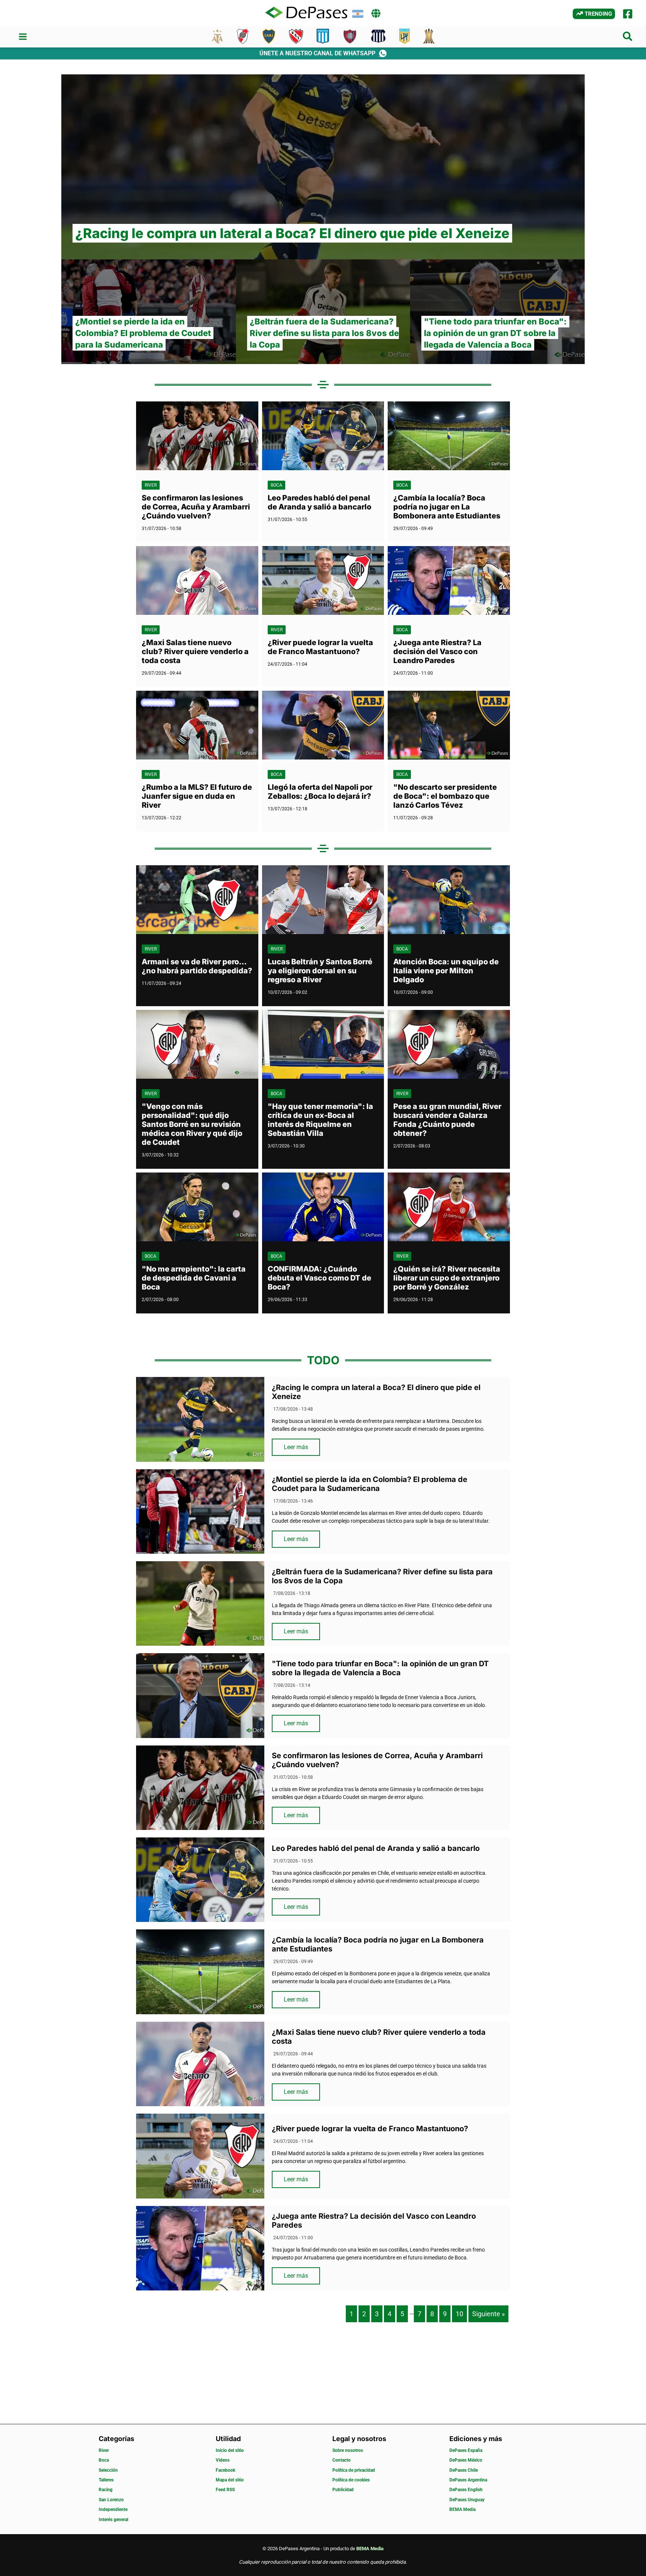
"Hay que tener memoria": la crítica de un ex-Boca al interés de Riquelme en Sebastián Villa (320, 1120)
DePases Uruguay (467, 2500)
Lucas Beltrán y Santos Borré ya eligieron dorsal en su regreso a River (320, 971)
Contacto (342, 2460)
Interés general (113, 2520)
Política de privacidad (354, 2470)
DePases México (466, 2460)
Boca (276, 485)
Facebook (225, 2470)
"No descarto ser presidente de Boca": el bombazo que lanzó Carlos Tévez (445, 796)
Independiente (113, 2509)
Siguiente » (488, 2314)
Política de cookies (351, 2480)
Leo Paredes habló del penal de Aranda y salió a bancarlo (319, 502)
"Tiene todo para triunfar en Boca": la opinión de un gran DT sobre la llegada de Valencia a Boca (380, 1668)
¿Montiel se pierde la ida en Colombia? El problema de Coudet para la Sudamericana (370, 1484)
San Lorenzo (111, 2500)
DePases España (466, 2450)
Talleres (106, 2480)
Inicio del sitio (230, 2450)
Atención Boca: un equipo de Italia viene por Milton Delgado (446, 971)
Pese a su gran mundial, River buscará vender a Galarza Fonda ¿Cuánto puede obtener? (447, 1120)
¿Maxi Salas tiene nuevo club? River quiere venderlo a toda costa (195, 651)
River (151, 485)
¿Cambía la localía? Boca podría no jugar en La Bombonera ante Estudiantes (447, 507)
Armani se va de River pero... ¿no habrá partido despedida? (197, 966)
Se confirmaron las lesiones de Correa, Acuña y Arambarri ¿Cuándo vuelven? (196, 507)
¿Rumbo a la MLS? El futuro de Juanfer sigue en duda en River (197, 796)
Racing (106, 2490)
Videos (223, 2460)
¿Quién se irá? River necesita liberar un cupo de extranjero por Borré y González (447, 1278)
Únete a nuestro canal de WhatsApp (317, 53)
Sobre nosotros (348, 2450)
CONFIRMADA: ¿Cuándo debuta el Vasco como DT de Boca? (319, 1278)
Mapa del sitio (230, 2480)
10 (459, 2314)
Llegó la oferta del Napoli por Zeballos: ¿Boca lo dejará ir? (320, 792)
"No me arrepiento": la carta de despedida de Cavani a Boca (194, 1278)
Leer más (296, 1447)
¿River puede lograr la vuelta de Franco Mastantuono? (320, 647)
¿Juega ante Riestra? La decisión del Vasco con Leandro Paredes (437, 651)
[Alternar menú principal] (23, 37)
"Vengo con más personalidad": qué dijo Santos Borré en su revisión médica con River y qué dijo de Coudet (192, 1124)
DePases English (466, 2490)
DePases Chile (464, 2470)
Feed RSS (225, 2490)
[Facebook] (628, 14)
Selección (108, 2470)
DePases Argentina (468, 2480)
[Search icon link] (628, 38)
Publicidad (343, 2490)
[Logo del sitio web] (306, 13)
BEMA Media (462, 2509)
